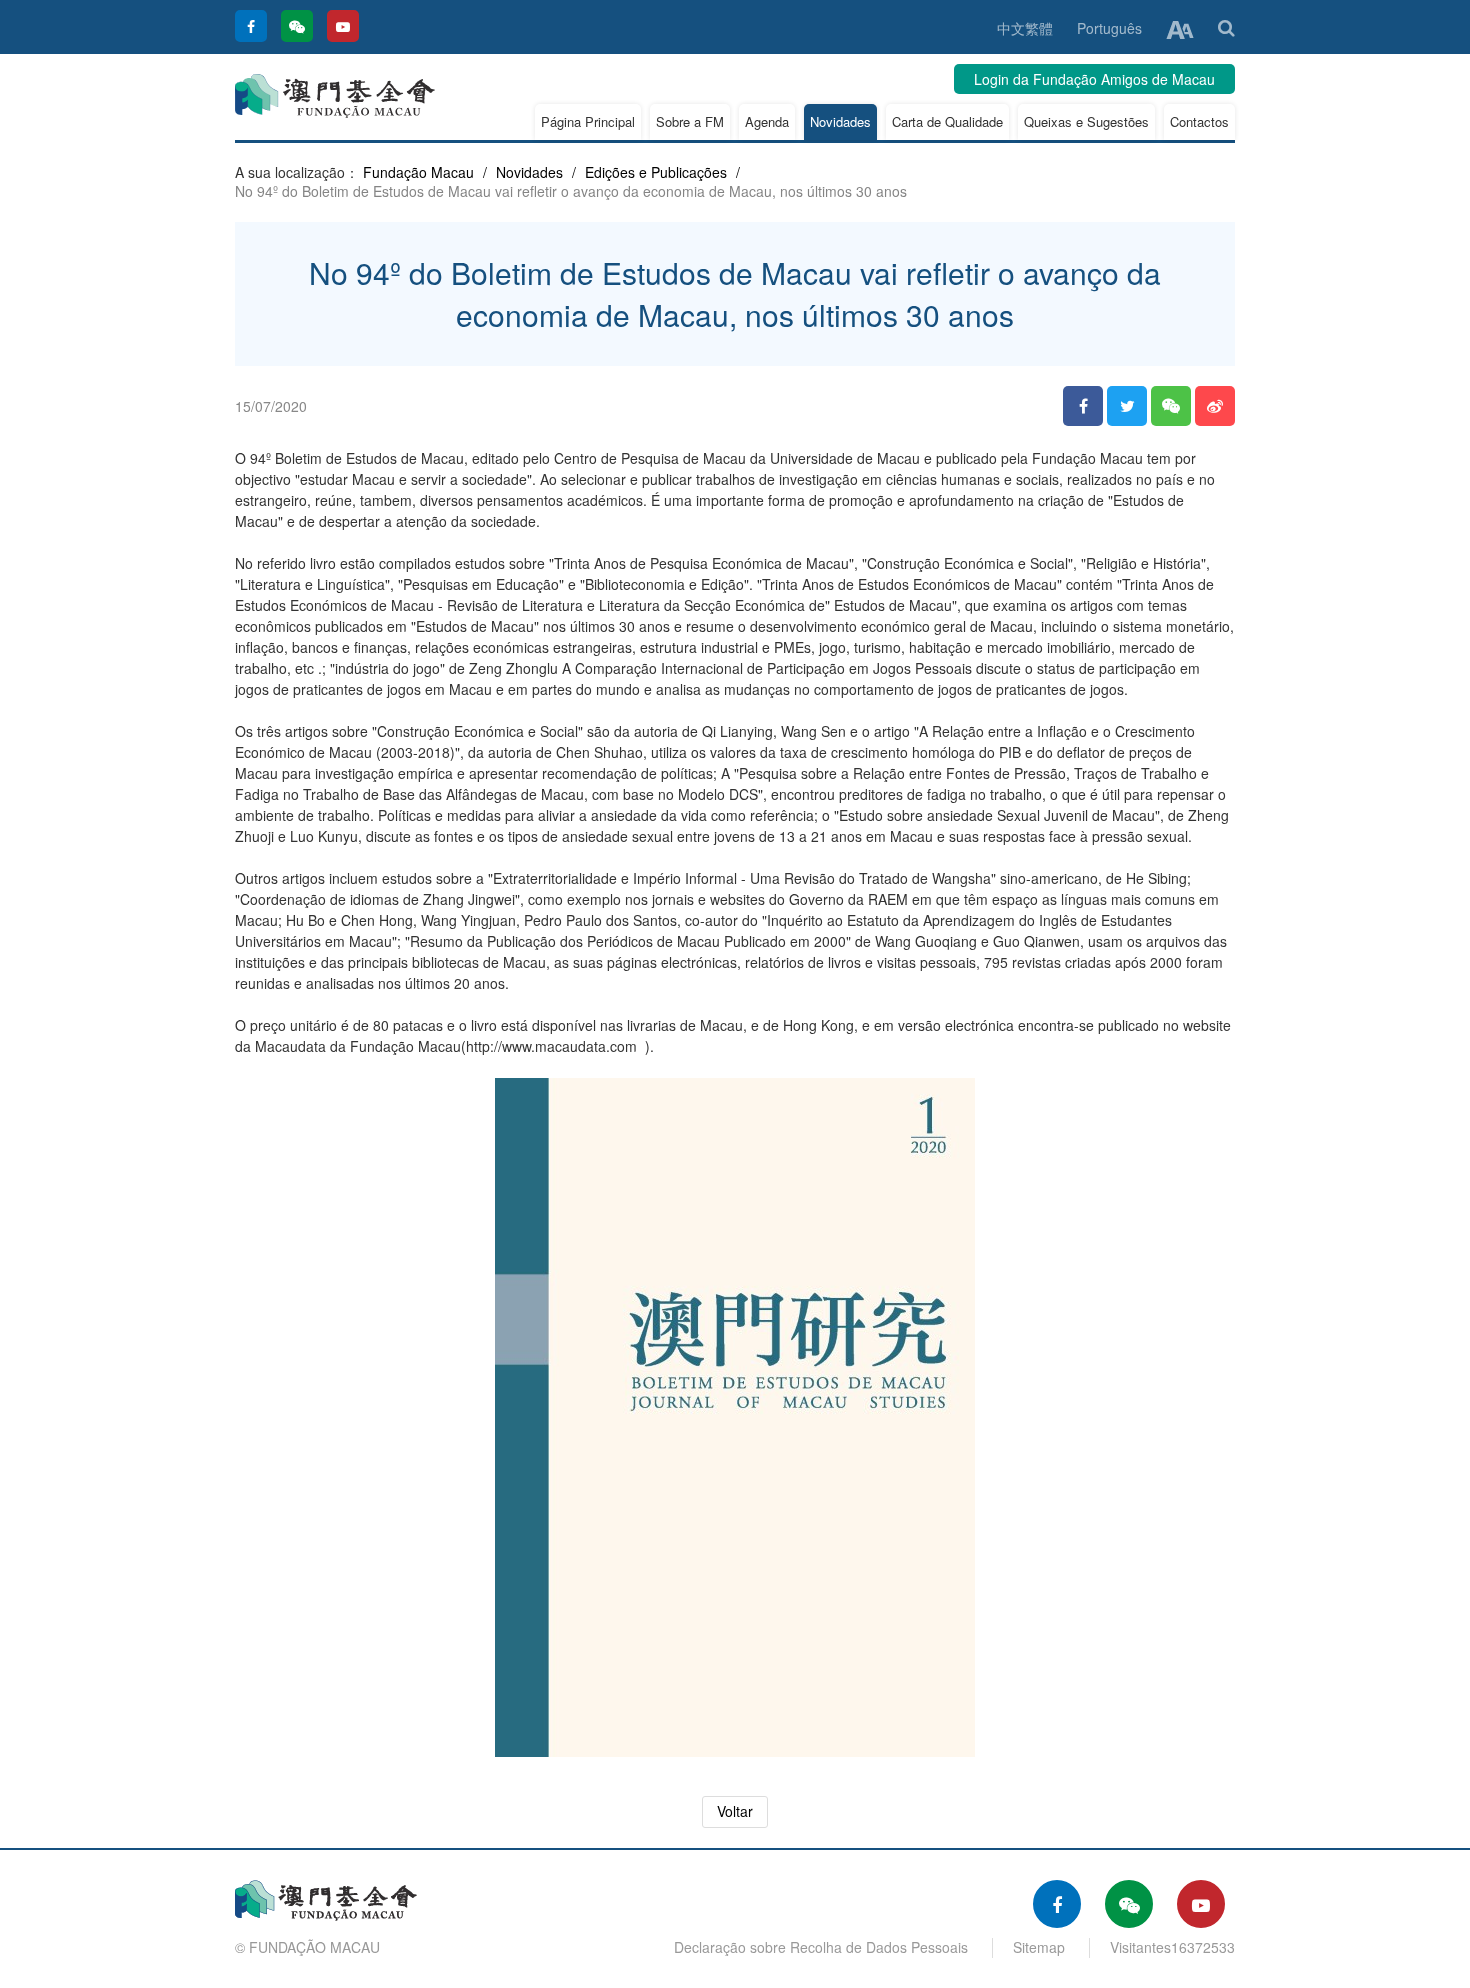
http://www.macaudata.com (551, 1046)
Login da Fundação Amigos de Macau (1094, 79)
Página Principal (588, 121)
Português (1109, 28)
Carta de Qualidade (947, 121)
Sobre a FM (690, 121)
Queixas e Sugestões (1086, 121)
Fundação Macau (418, 172)
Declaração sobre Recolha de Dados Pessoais (821, 1947)
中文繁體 (1025, 28)
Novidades (840, 121)
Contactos (1199, 121)
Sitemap (1039, 1947)
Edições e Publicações (656, 172)
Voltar (735, 1811)
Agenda (767, 121)
